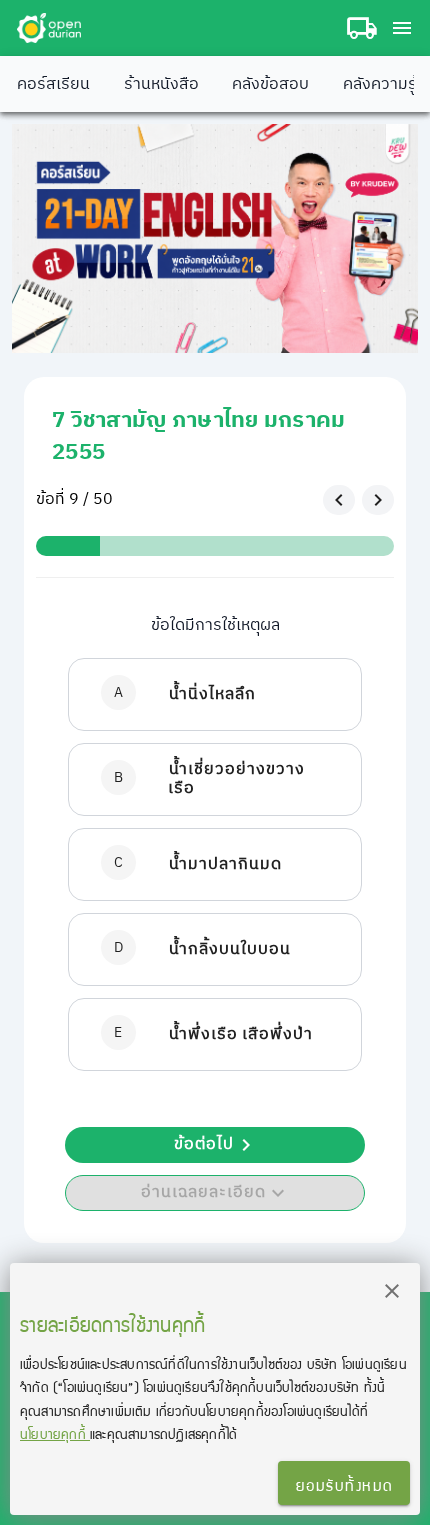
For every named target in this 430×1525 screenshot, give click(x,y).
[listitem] (215, 694)
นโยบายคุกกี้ (55, 1433)
